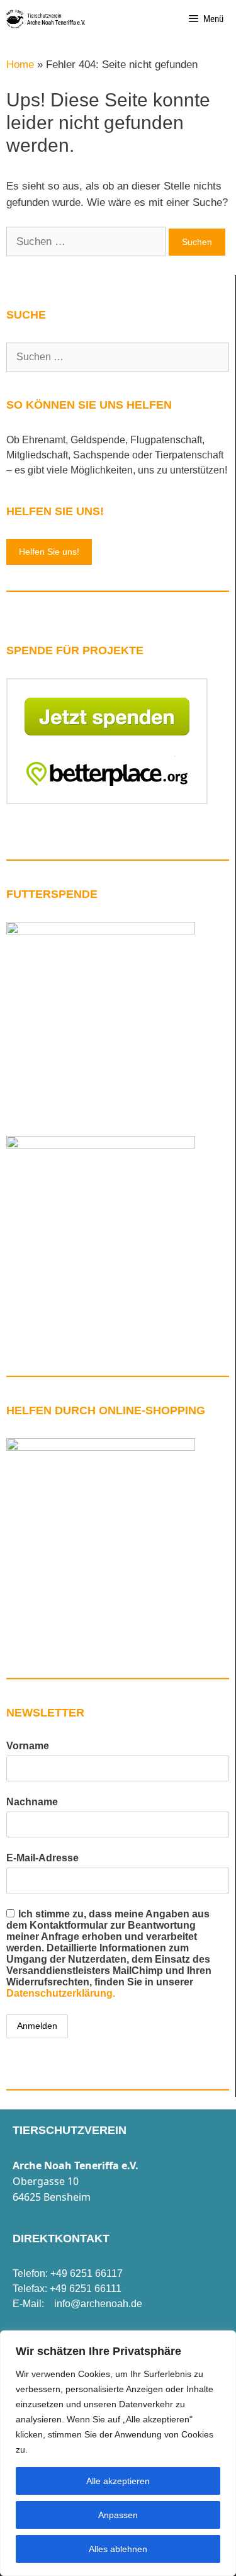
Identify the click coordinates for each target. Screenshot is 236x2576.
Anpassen (118, 2515)
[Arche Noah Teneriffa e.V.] (46, 19)
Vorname (28, 1746)
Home (20, 65)
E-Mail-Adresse (42, 1858)
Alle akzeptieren (118, 2481)
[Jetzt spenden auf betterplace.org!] (107, 801)
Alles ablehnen (118, 2549)
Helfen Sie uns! (49, 552)
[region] (118, 2453)
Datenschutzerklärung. (61, 1993)
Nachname (32, 1802)
